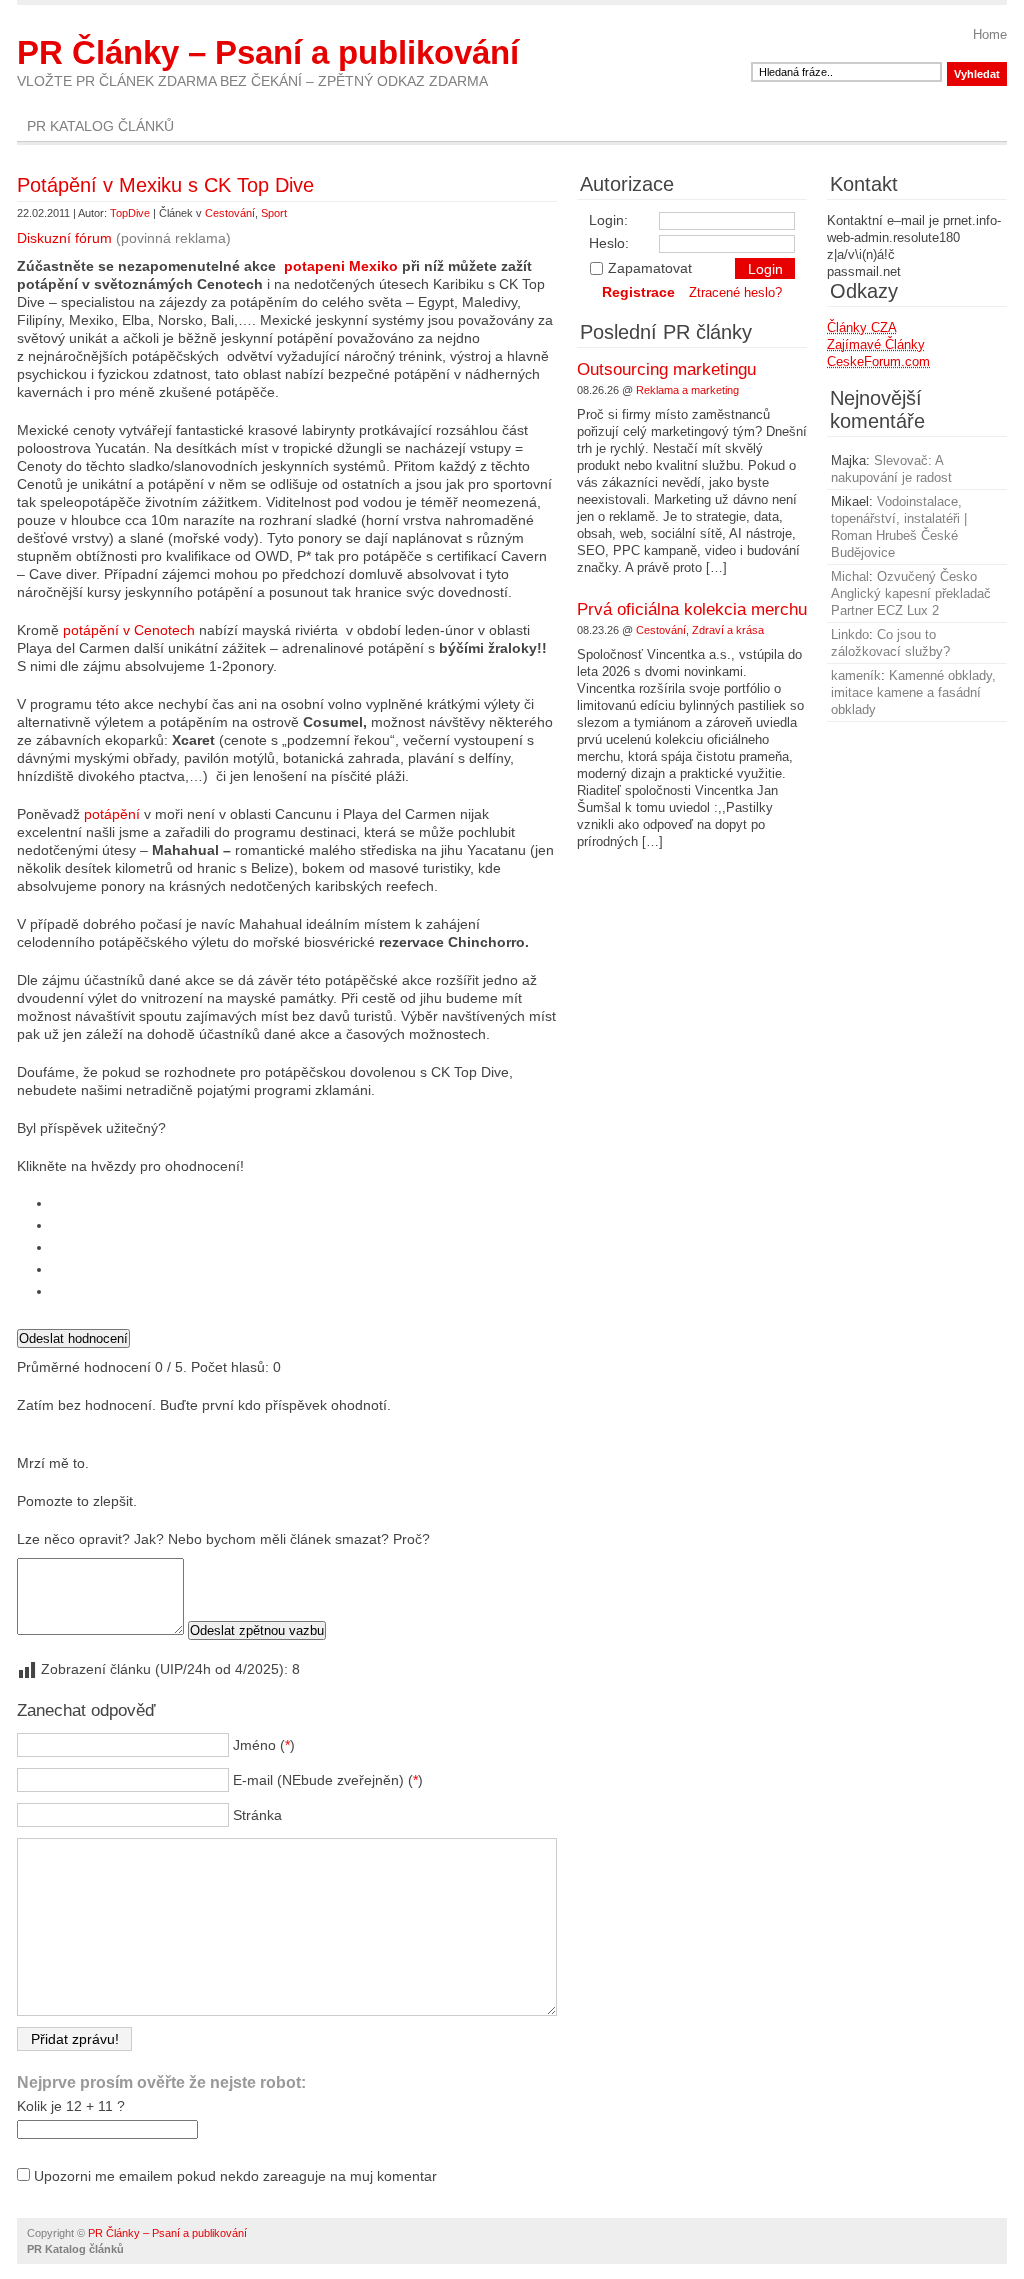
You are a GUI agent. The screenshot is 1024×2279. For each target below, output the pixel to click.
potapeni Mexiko (341, 266)
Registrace (638, 292)
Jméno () (264, 1745)
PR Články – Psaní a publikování (268, 52)
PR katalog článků (100, 126)
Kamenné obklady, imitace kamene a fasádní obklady (913, 692)
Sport (274, 213)
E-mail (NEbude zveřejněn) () (328, 1780)
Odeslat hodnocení (73, 1338)
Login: (608, 220)
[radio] (304, 1203)
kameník (856, 675)
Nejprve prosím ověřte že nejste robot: (161, 2082)
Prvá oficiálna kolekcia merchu (692, 609)
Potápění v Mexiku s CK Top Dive (165, 185)
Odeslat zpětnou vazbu (257, 1630)
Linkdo (850, 634)
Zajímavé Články (876, 344)
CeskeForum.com (878, 361)
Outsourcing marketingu (666, 369)
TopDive (130, 213)
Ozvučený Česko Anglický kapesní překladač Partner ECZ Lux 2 (911, 593)
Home (990, 34)
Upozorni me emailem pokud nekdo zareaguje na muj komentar (235, 2176)
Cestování (230, 213)
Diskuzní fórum (64, 238)
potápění (114, 814)
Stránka (257, 1815)
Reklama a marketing (687, 390)
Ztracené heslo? (735, 292)
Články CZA (862, 327)
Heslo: (609, 243)
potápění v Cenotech (129, 630)
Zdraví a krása (728, 630)
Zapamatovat (650, 268)
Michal (850, 576)
